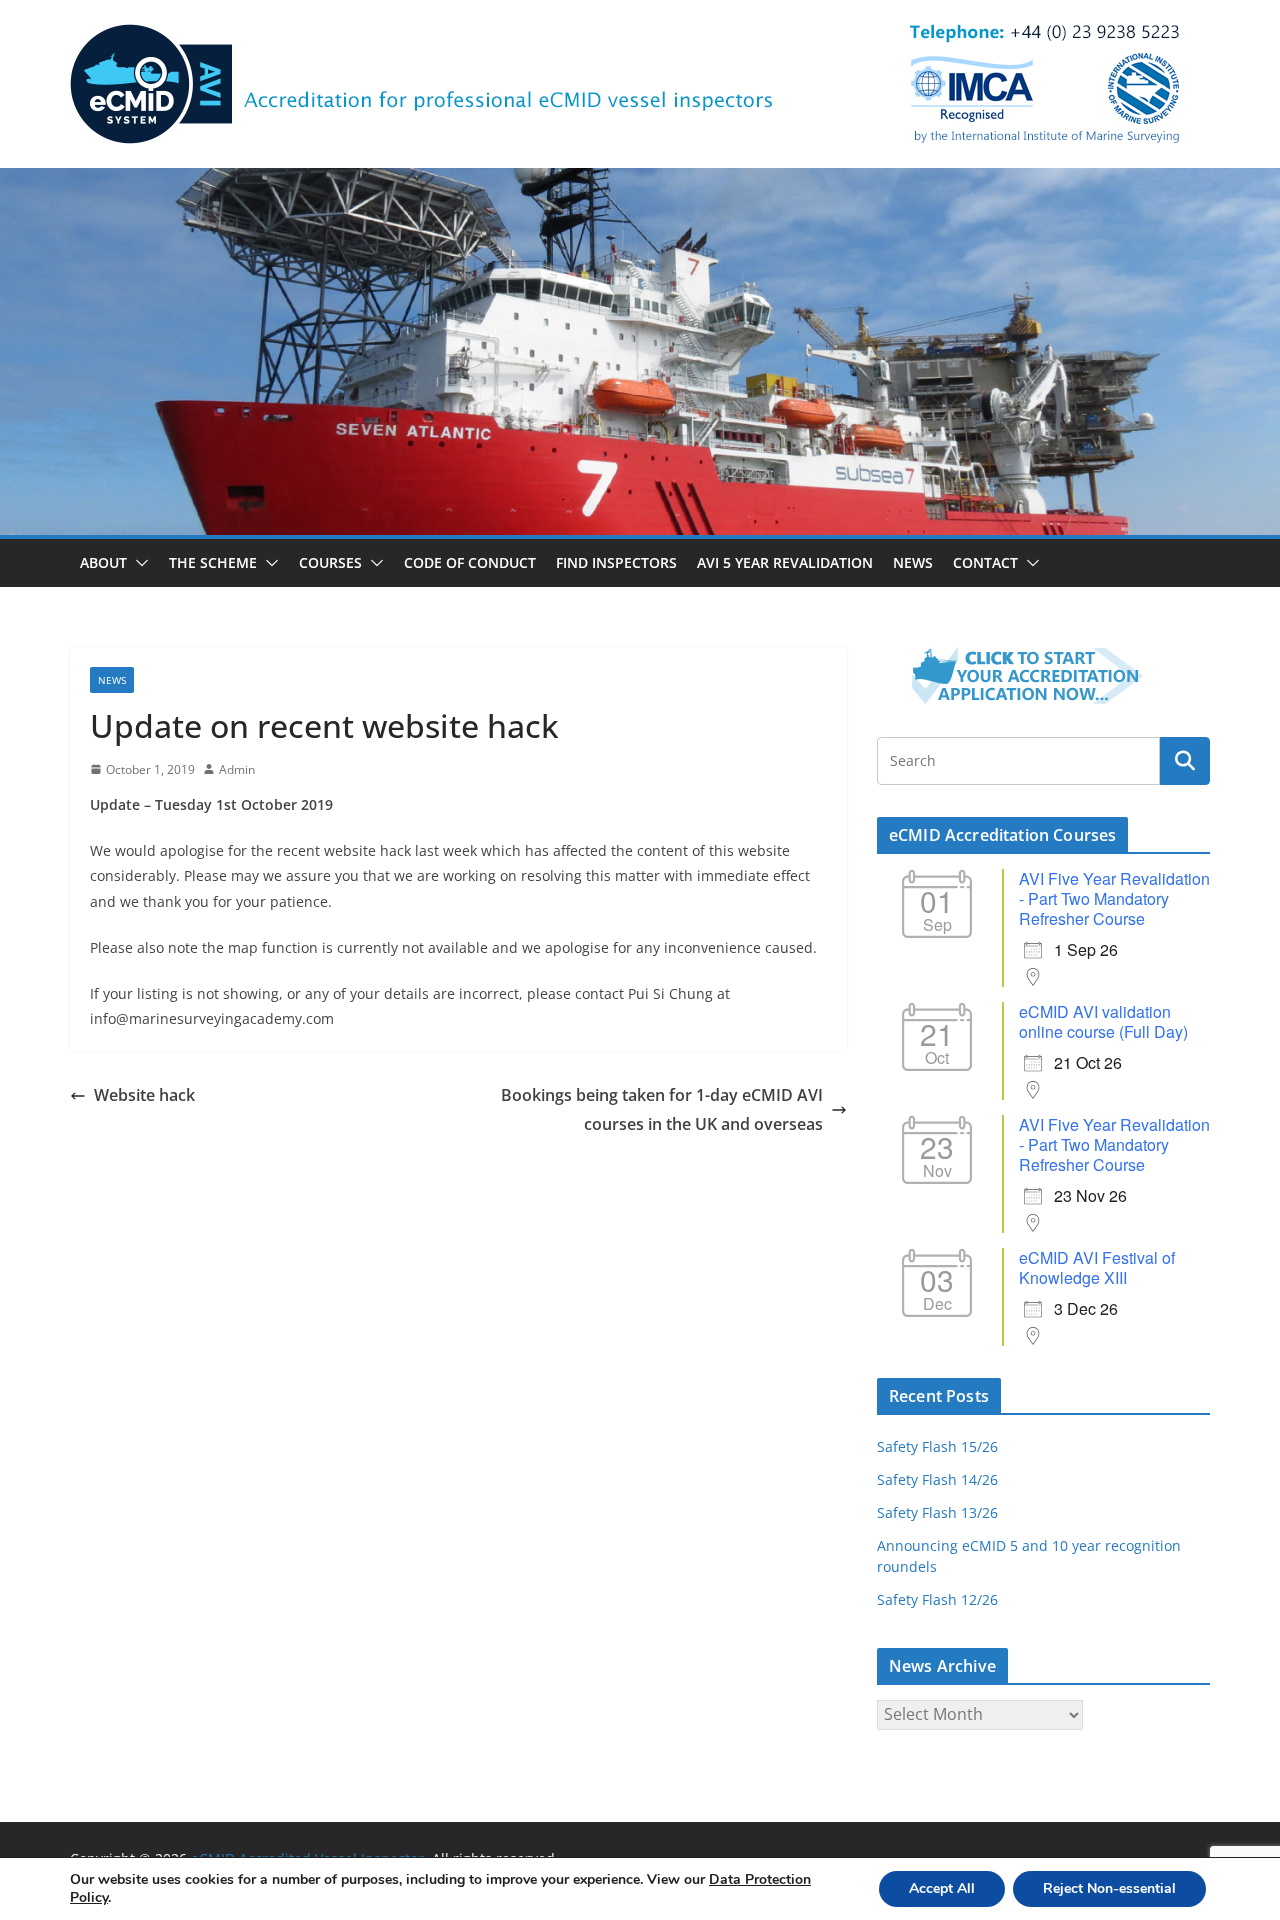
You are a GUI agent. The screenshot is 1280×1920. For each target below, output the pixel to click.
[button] (138, 563)
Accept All (942, 1888)
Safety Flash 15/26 (937, 1446)
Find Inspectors (616, 562)
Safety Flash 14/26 (937, 1479)
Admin (237, 769)
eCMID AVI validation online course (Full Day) (1103, 1021)
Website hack (144, 1095)
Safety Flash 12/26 (937, 1599)
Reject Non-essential (1109, 1888)
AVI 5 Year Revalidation (785, 562)
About (103, 562)
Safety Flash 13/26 (937, 1512)
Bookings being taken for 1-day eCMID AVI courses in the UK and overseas (662, 1109)
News (913, 562)
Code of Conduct (470, 562)
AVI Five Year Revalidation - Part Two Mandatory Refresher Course (1114, 898)
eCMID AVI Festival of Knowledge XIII (1097, 1267)
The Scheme (213, 562)
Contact (985, 562)
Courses (330, 562)
